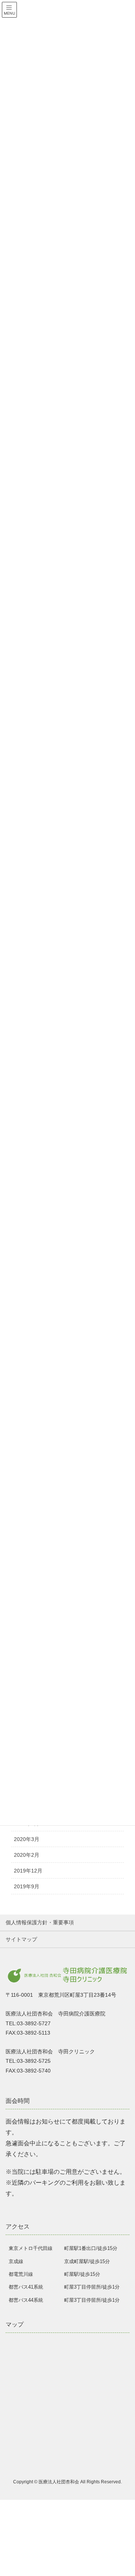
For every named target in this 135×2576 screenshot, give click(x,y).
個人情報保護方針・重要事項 (40, 1922)
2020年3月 (27, 1839)
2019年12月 (28, 1871)
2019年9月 (27, 1886)
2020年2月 (27, 1855)
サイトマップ (21, 1939)
